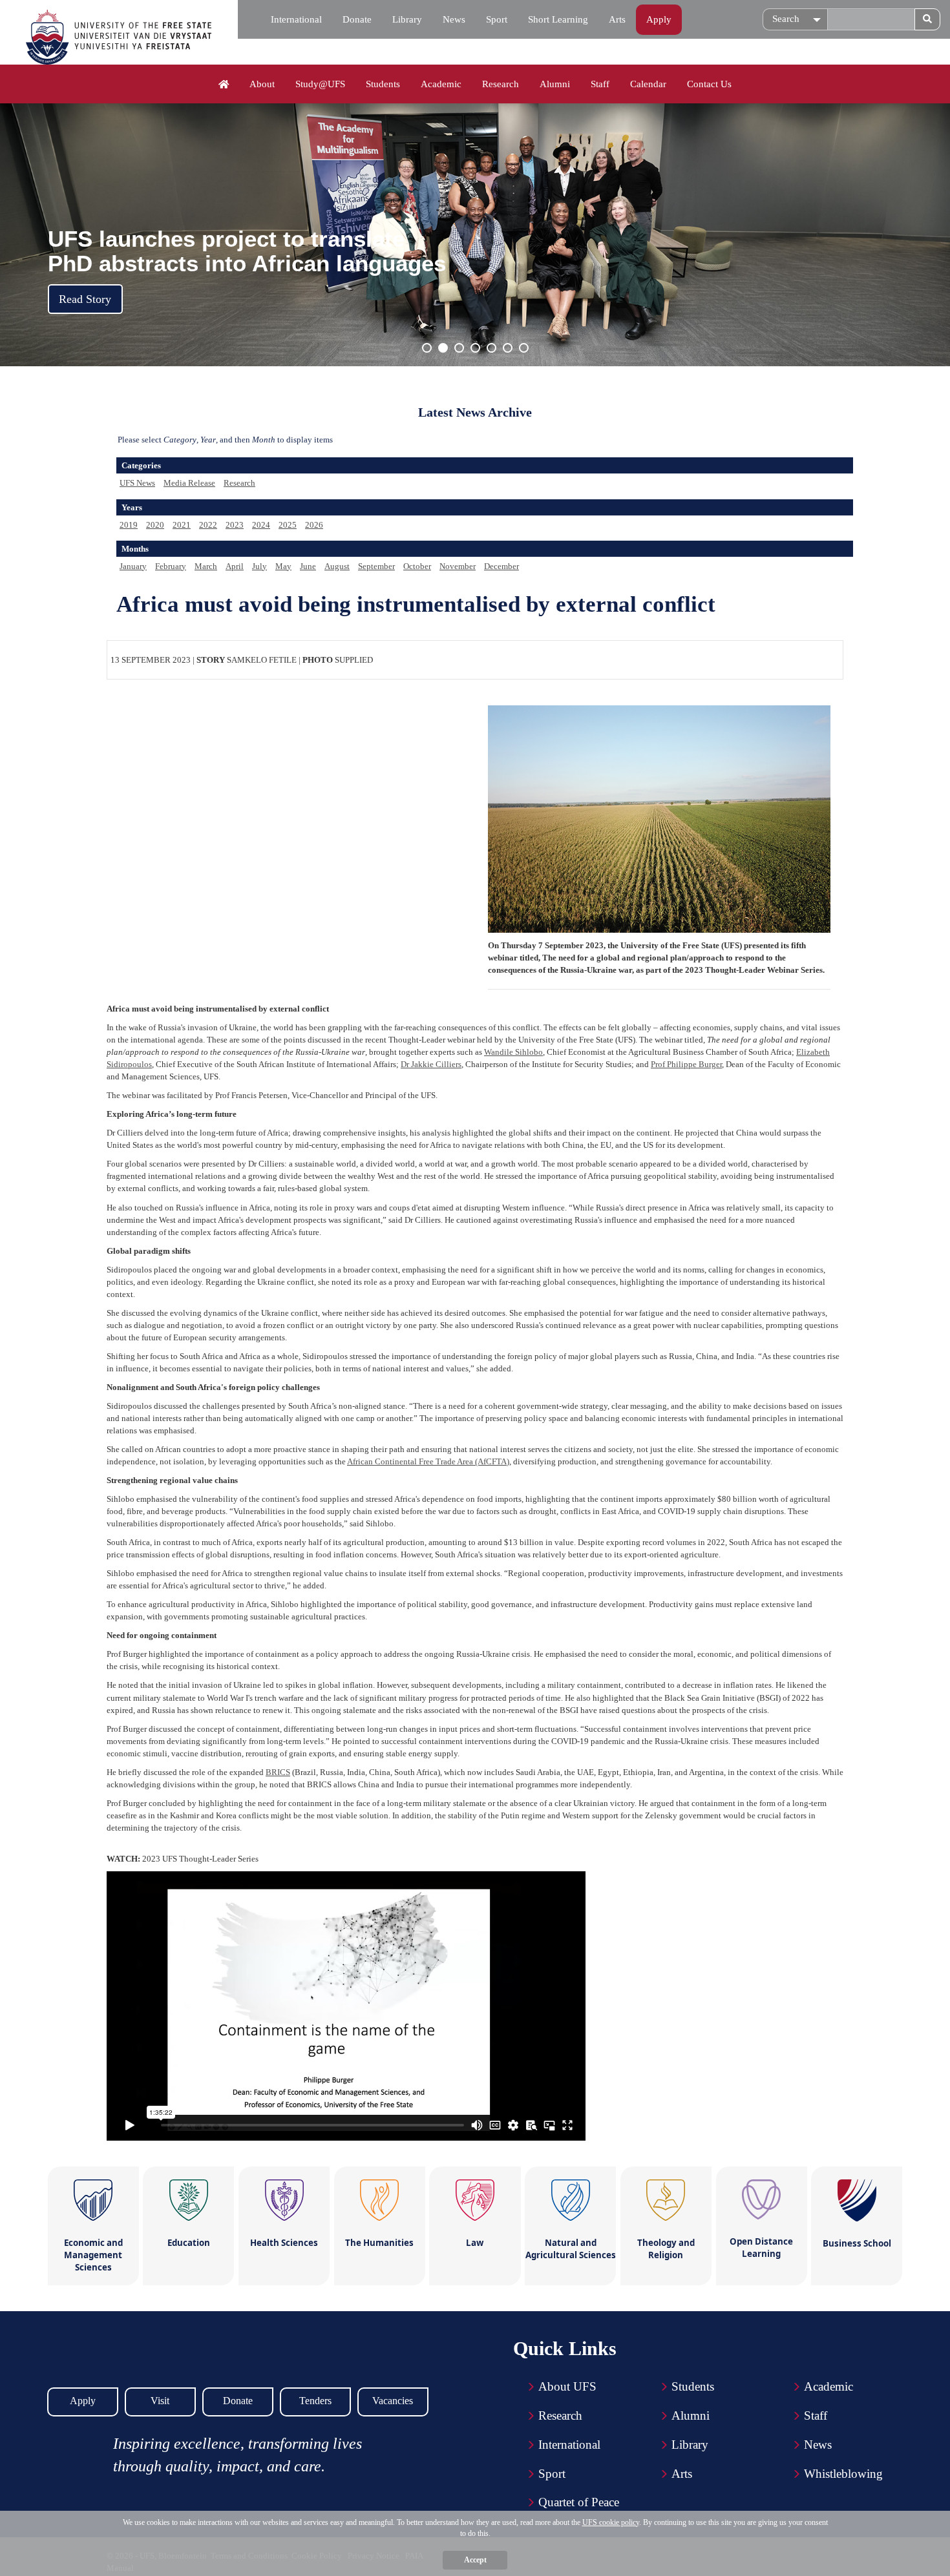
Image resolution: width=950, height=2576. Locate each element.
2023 (235, 525)
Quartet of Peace (579, 2502)
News (454, 19)
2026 (314, 525)
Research (501, 84)
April (235, 566)
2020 (155, 525)
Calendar (648, 84)
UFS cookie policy (611, 2522)
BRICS (278, 1772)
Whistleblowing (843, 2474)
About (262, 84)
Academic (441, 84)
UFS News (137, 483)
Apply (659, 19)
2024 (261, 525)
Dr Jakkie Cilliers (431, 1064)
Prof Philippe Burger (686, 1064)
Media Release (189, 483)
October (417, 566)
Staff (600, 84)
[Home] (224, 85)
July (259, 566)
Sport (497, 19)
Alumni (555, 84)
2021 (182, 525)
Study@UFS (320, 84)
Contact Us (709, 84)
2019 (129, 525)
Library (407, 19)
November (458, 566)
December (501, 566)
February (171, 566)
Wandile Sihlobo (513, 1052)
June (308, 566)
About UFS (567, 2386)
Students (383, 84)
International (296, 19)
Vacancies (393, 2401)
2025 (288, 525)
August (337, 566)
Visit (160, 2401)
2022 (208, 525)
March (206, 566)
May (283, 566)
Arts (617, 19)
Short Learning (558, 19)
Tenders (315, 2401)
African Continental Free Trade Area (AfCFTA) (428, 1461)
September (376, 566)
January (133, 566)
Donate (357, 19)
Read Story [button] (85, 299)
